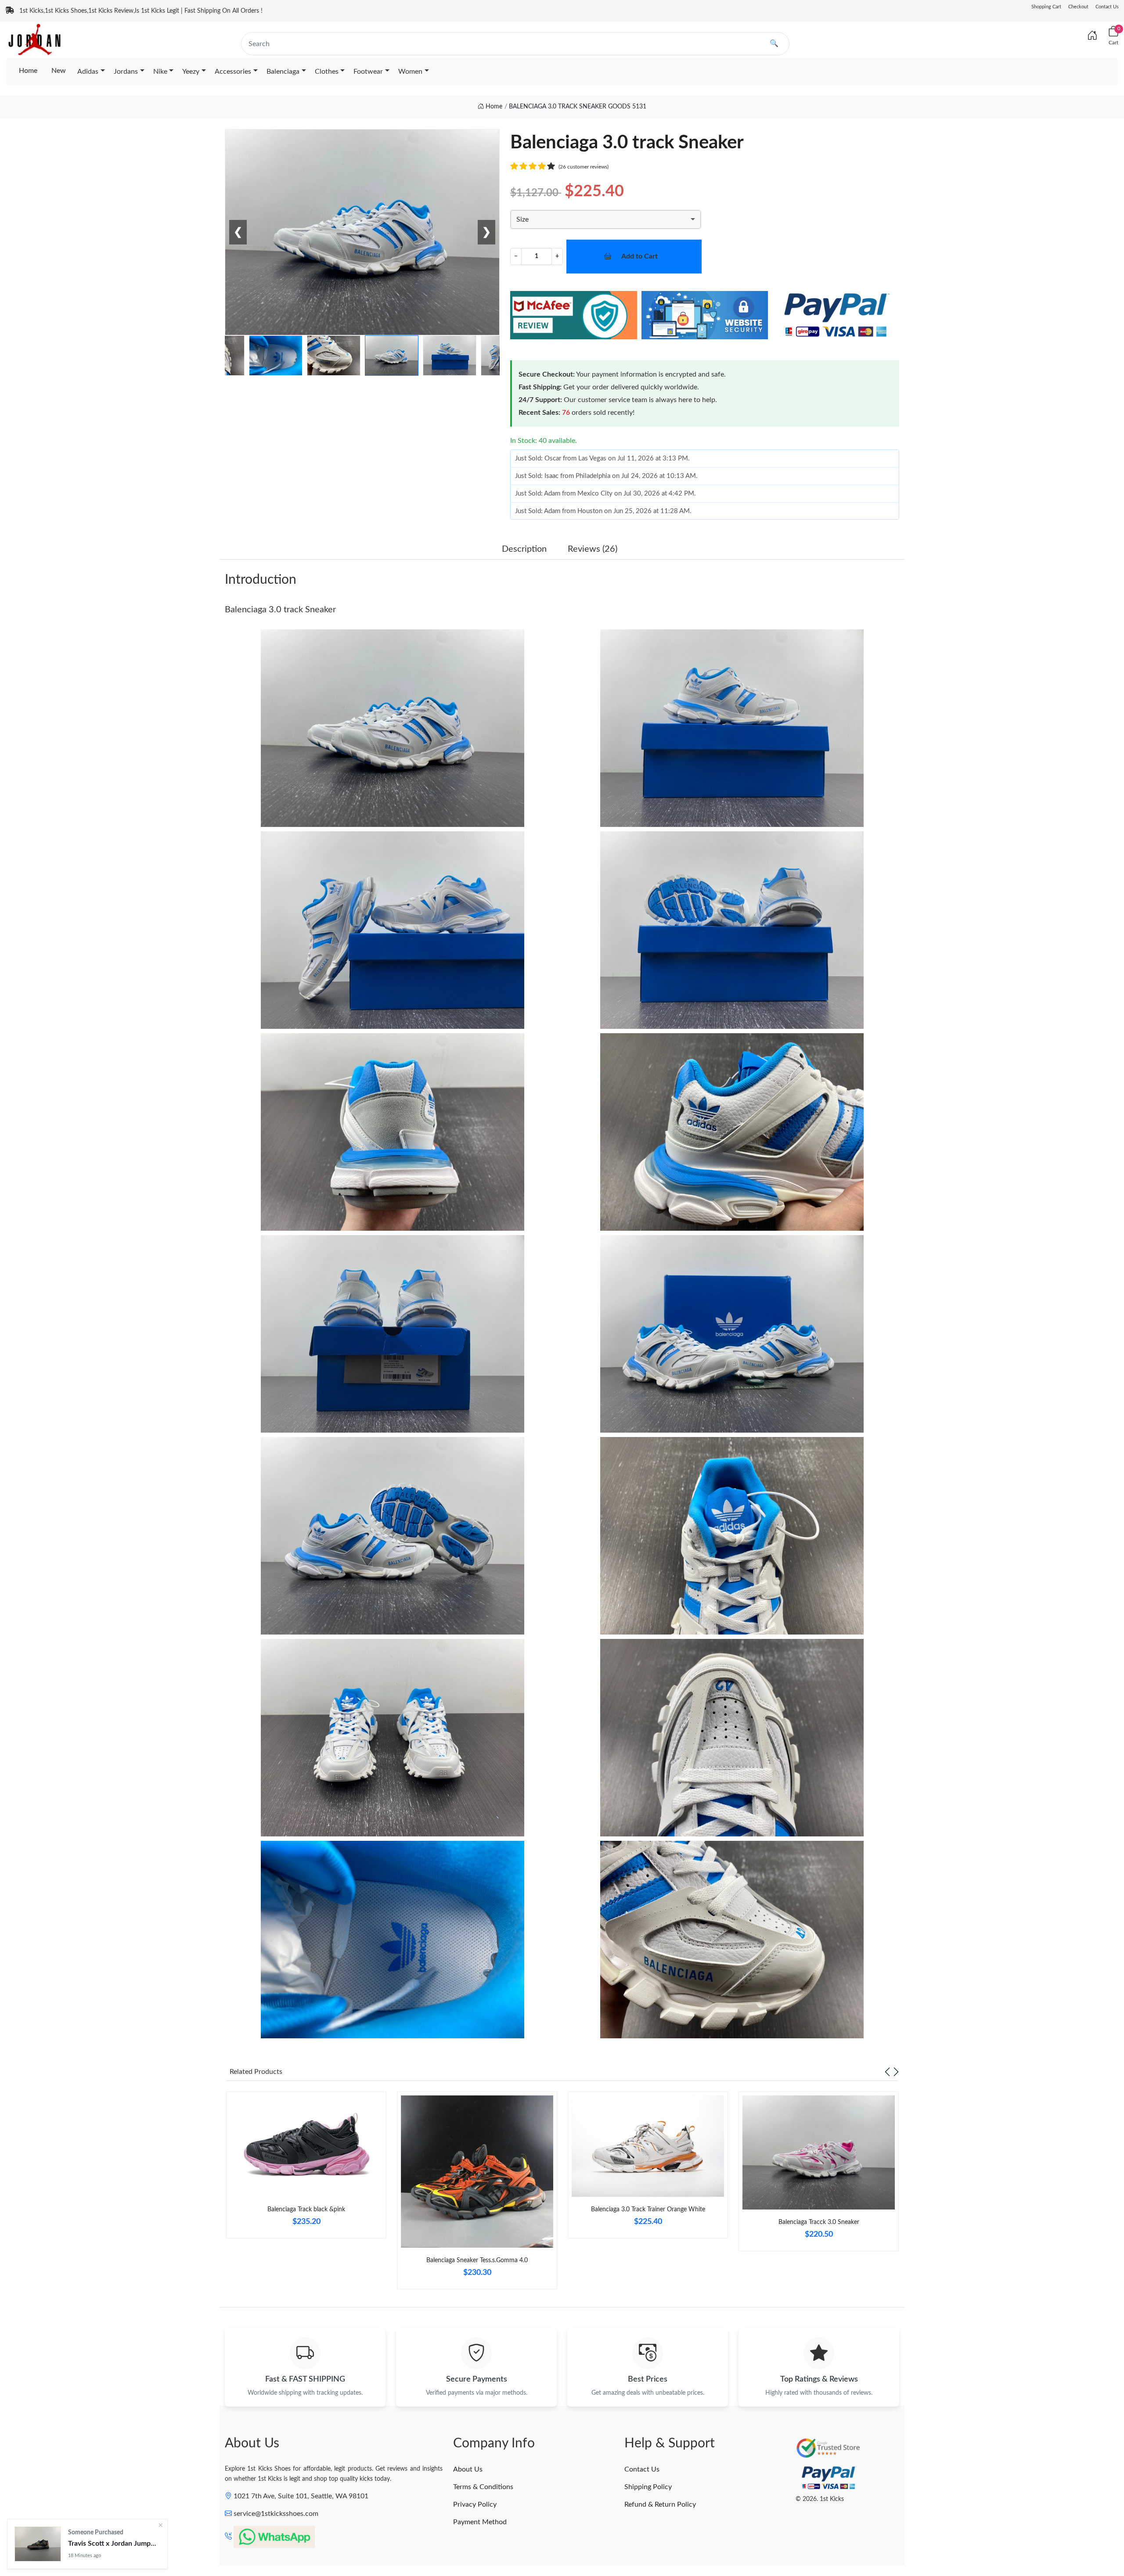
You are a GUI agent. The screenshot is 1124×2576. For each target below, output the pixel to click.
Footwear (368, 72)
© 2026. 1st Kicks (820, 2499)
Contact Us (1107, 7)
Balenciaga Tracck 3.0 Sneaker (819, 2222)
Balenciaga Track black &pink (306, 2210)
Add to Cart (639, 256)
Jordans (126, 72)
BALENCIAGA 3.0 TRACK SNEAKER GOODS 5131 (578, 107)
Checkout (1078, 7)
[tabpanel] (306, 2169)
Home (28, 71)
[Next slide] (896, 2072)
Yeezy (191, 72)
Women (410, 72)
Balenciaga (283, 72)
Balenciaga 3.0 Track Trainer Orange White (648, 2210)
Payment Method (480, 2522)
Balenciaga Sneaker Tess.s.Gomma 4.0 (477, 2260)
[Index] (1092, 36)
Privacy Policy (475, 2504)
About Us (468, 2469)
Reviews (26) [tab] (593, 549)
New (59, 71)
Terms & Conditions (483, 2487)
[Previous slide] (887, 2072)
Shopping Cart (1046, 7)
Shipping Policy (648, 2487)
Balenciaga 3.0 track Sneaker (280, 610)
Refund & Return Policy (660, 2504)
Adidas (88, 72)
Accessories (233, 72)
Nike (160, 72)
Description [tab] (524, 549)
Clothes (327, 72)
